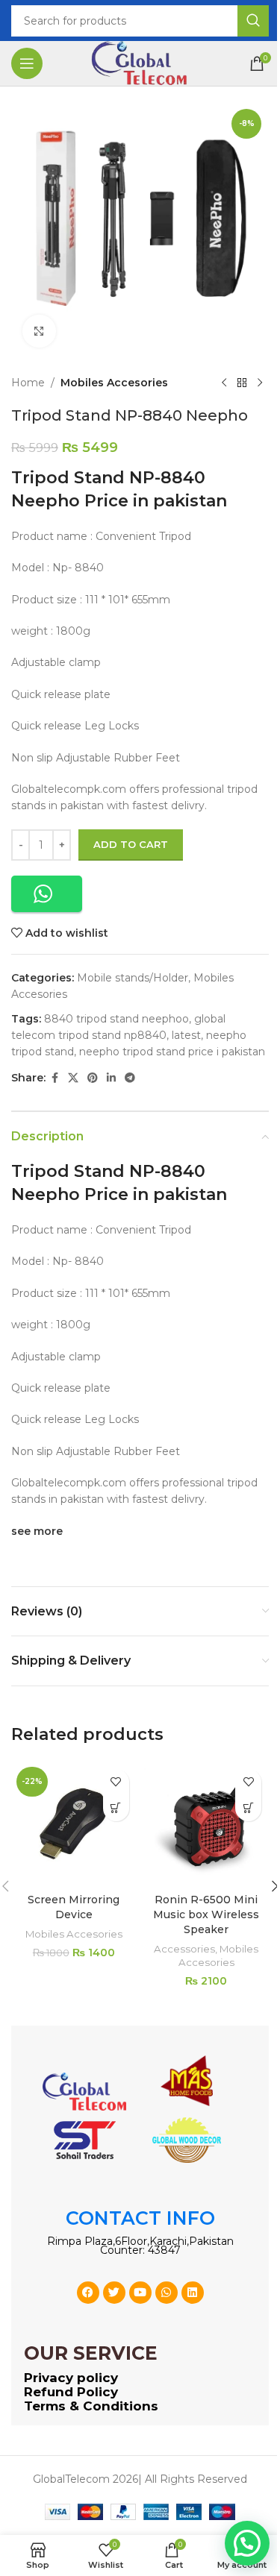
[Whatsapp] (167, 2293)
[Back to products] (242, 383)
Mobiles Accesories (114, 383)
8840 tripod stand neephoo (116, 1019)
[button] (47, 894)
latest (186, 1035)
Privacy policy (71, 2378)
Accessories (184, 1949)
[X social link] (73, 1078)
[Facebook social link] (55, 1078)
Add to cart (131, 844)
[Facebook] (88, 2293)
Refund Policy (71, 2392)
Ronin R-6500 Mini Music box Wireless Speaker (206, 1914)
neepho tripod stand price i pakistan (172, 1052)
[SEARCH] (253, 21)
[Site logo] (140, 63)
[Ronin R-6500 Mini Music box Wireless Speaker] (207, 1824)
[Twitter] (114, 2293)
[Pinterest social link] (93, 1078)
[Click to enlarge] (39, 332)
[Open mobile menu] (27, 63)
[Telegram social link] (130, 1078)
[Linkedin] (193, 2293)
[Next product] (260, 383)
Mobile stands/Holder (133, 978)
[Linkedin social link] (111, 1078)
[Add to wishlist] (116, 1782)
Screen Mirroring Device (74, 1907)
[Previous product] (224, 383)
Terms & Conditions (91, 2406)
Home (28, 383)
